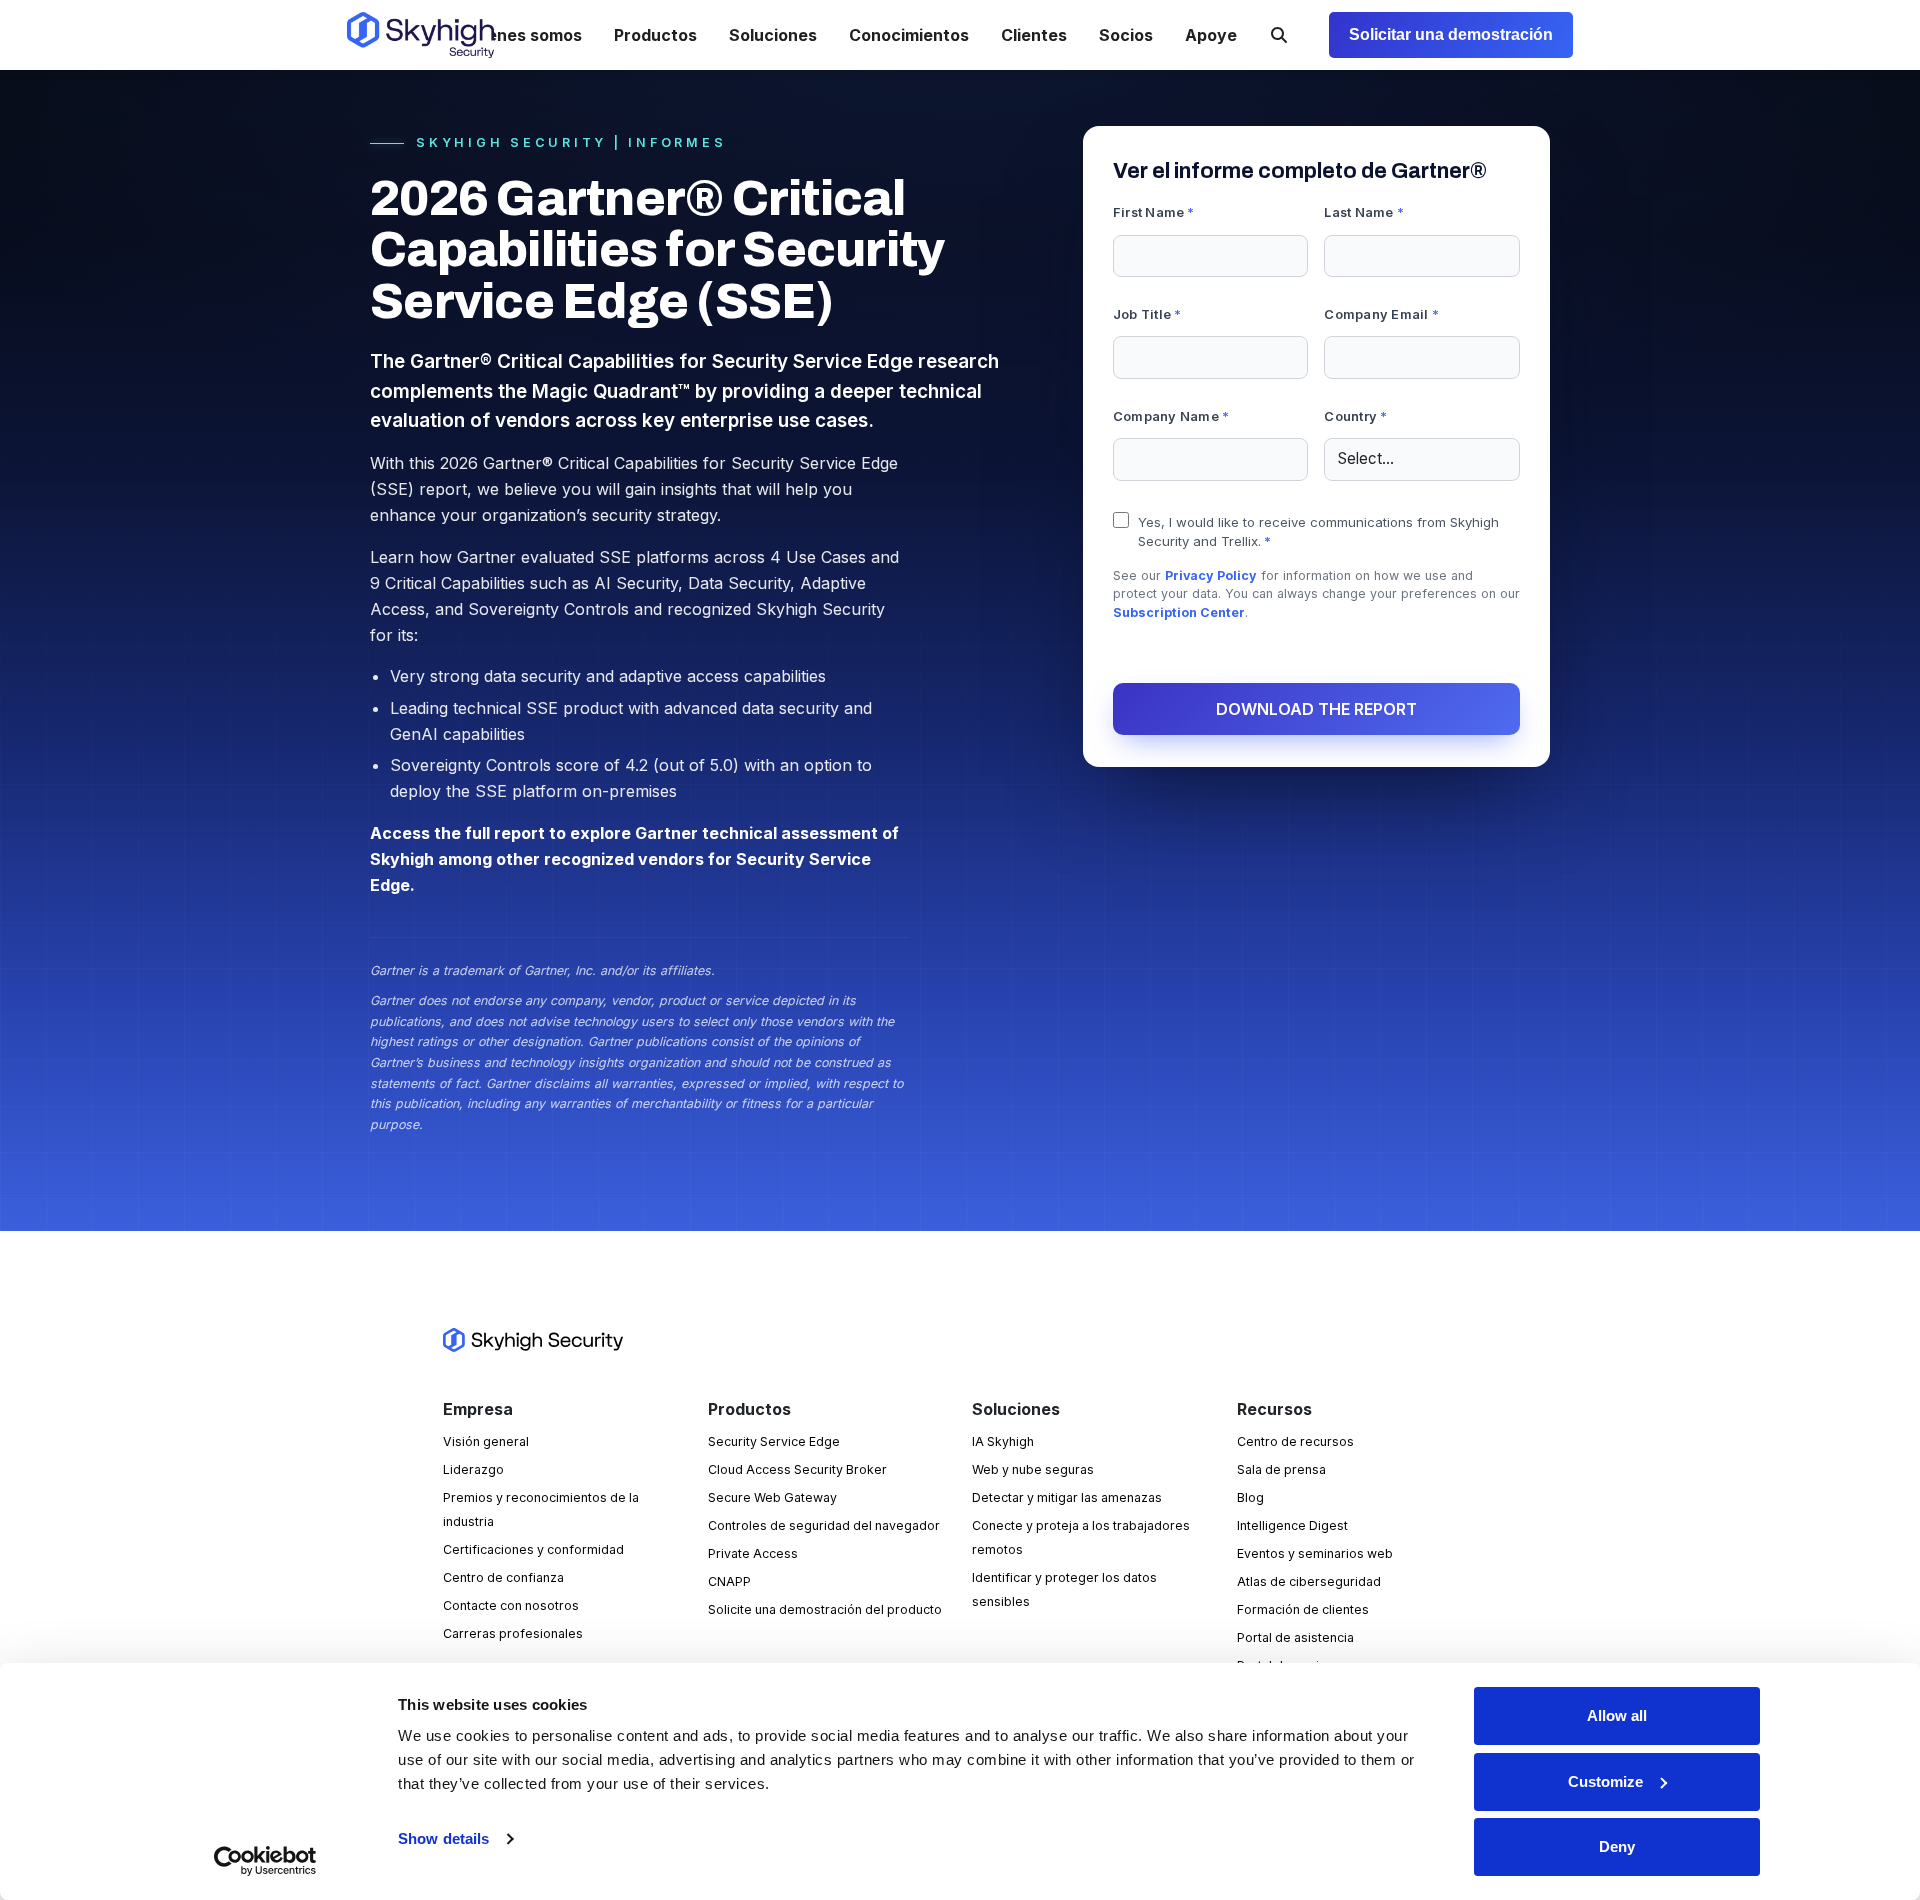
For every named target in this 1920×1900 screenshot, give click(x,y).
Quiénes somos (521, 35)
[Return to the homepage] (420, 35)
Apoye (1211, 35)
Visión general (486, 1441)
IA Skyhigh (1003, 1441)
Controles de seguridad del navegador (824, 1525)
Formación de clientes (1303, 1609)
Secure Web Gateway (772, 1497)
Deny (1617, 1846)
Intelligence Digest (1292, 1525)
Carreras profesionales (513, 1633)
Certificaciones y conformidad (533, 1549)
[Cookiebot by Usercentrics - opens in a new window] (265, 1861)
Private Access (753, 1553)
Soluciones (773, 35)
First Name (1154, 212)
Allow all (1617, 1715)
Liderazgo (473, 1469)
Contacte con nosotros (511, 1605)
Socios (1126, 35)
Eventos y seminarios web (1315, 1553)
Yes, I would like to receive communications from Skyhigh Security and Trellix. (1318, 531)
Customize (1605, 1781)
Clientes (1034, 35)
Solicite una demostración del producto (825, 1609)
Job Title (1147, 314)
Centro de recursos (1295, 1441)
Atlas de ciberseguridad (1309, 1581)
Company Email (1381, 314)
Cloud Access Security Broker (797, 1469)
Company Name (1171, 416)
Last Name (1364, 212)
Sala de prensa (1281, 1469)
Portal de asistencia (1295, 1637)
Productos (655, 35)
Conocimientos (909, 35)
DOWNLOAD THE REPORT (1316, 709)
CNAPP (729, 1581)
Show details (443, 1838)
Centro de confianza (503, 1577)
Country (1355, 416)
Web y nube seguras (1033, 1469)
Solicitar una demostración (1451, 34)
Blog (1250, 1497)
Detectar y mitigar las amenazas (1067, 1497)
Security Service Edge (774, 1441)
